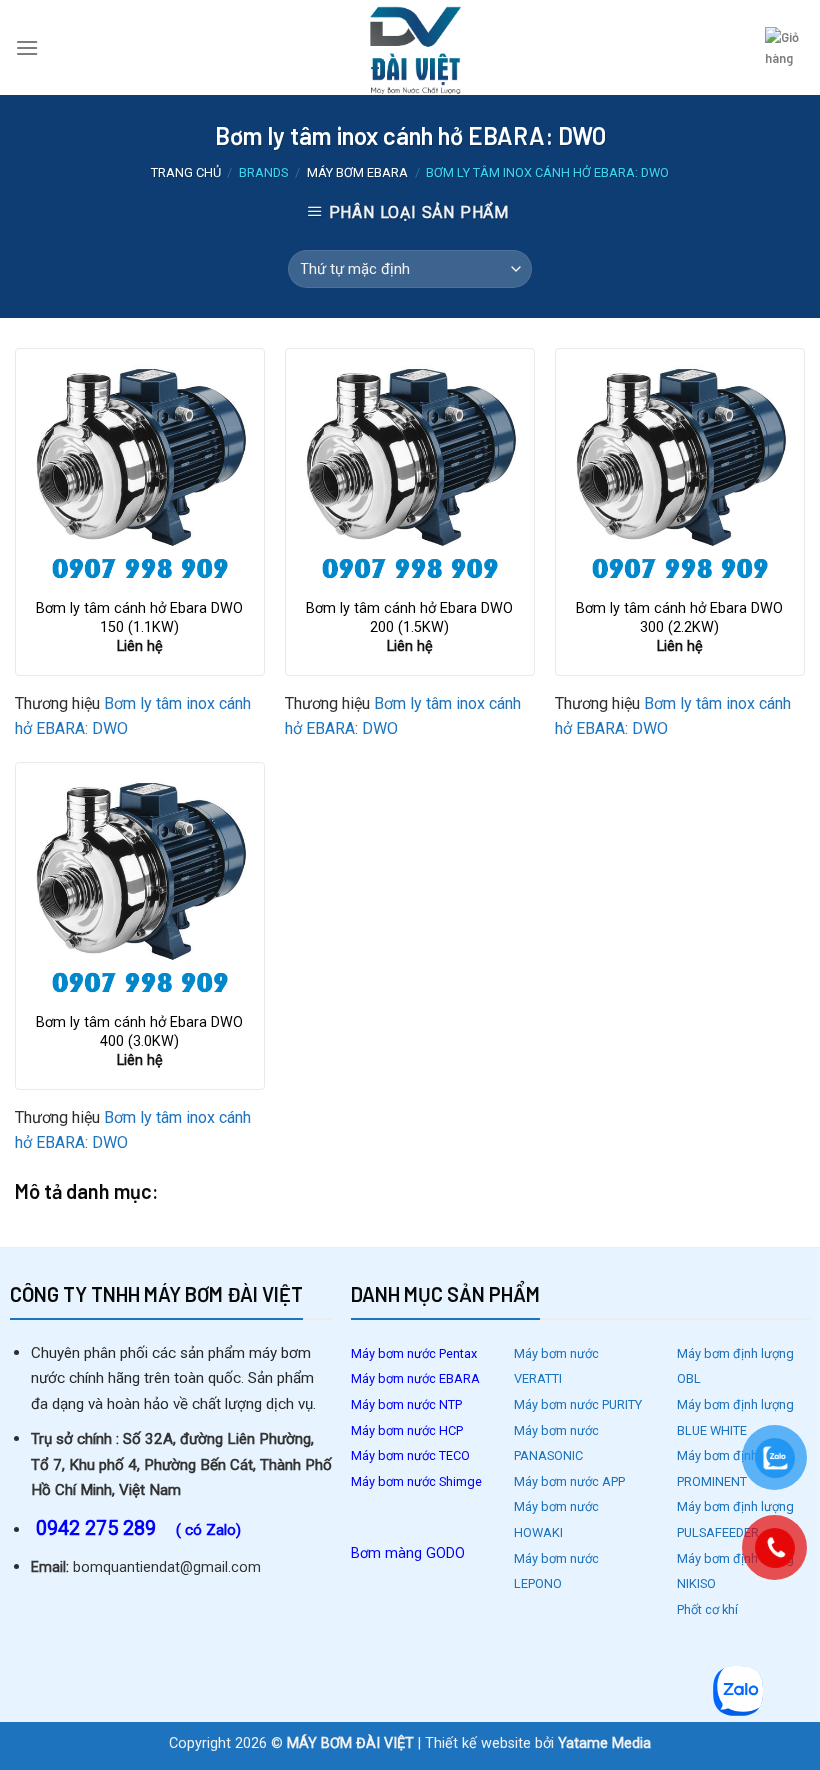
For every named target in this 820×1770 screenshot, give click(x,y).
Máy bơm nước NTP (406, 1404)
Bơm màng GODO (408, 1553)
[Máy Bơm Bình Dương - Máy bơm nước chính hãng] (410, 47)
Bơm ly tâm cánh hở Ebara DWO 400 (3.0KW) (139, 1032)
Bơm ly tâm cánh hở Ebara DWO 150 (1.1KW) (139, 618)
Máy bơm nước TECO (412, 1455)
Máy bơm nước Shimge (416, 1481)
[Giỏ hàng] (785, 47)
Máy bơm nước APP (569, 1481)
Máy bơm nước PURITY (579, 1404)
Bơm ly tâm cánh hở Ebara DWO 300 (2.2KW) (679, 618)
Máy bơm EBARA (357, 172)
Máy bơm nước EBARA (415, 1378)
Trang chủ (186, 172)
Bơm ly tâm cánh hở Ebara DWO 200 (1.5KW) (409, 618)
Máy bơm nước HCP (407, 1430)
